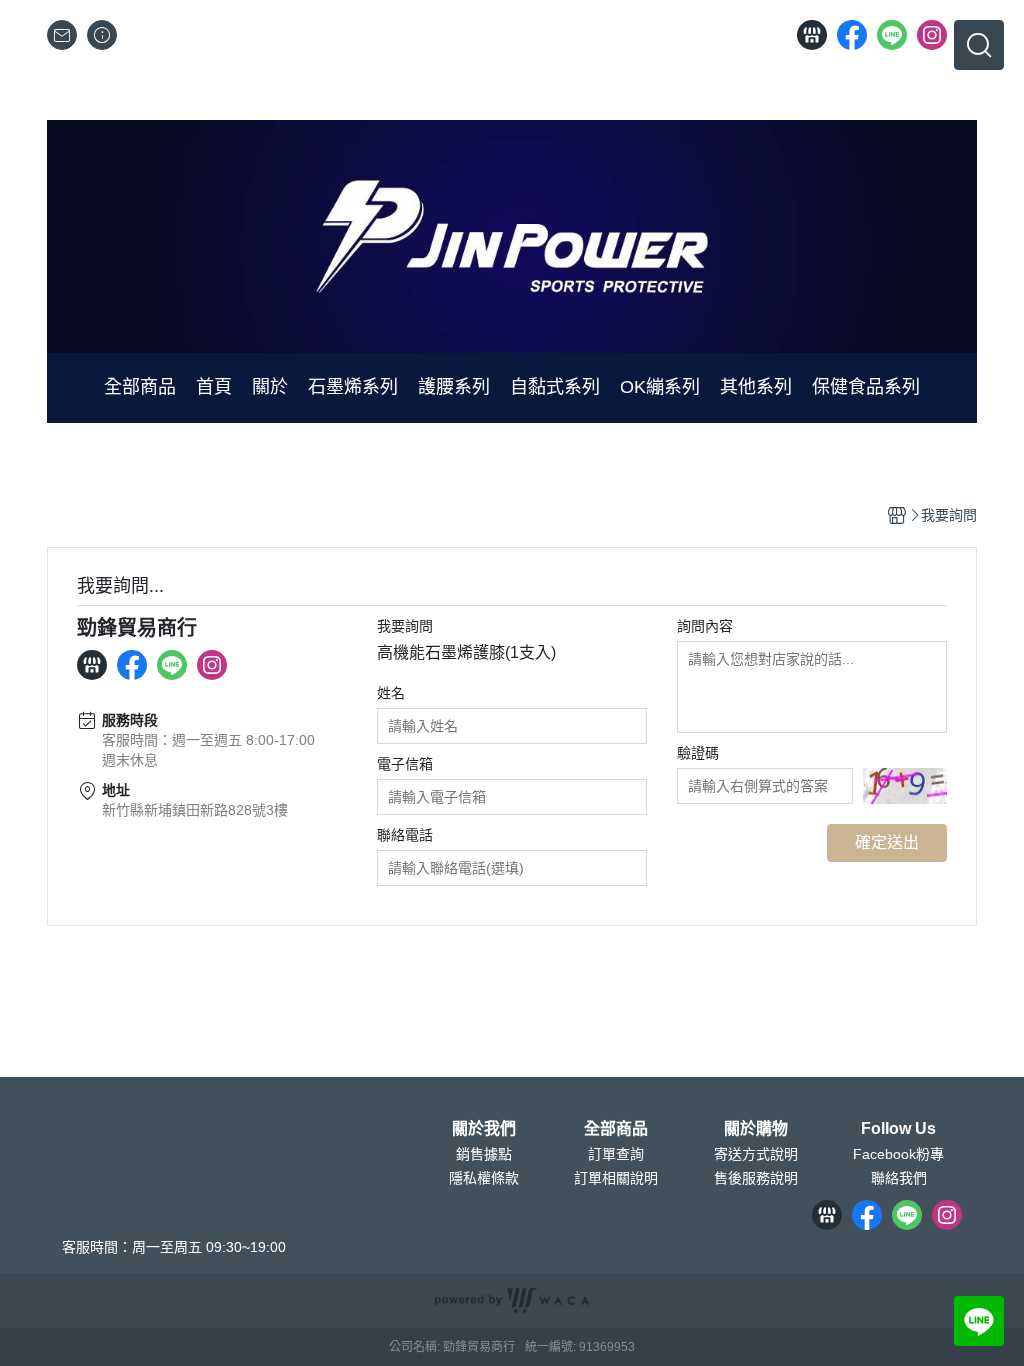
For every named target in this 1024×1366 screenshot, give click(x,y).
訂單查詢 (616, 1154)
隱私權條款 (484, 1178)
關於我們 (484, 1129)
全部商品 (616, 1129)
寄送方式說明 (756, 1154)
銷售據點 (484, 1154)
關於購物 (756, 1129)
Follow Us (898, 1129)
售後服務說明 (756, 1178)
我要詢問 (405, 626)
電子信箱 (405, 764)
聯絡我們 (899, 1178)
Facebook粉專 (898, 1154)
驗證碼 (698, 753)
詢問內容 (705, 626)
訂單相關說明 (616, 1178)
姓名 (391, 693)
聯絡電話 (405, 835)
